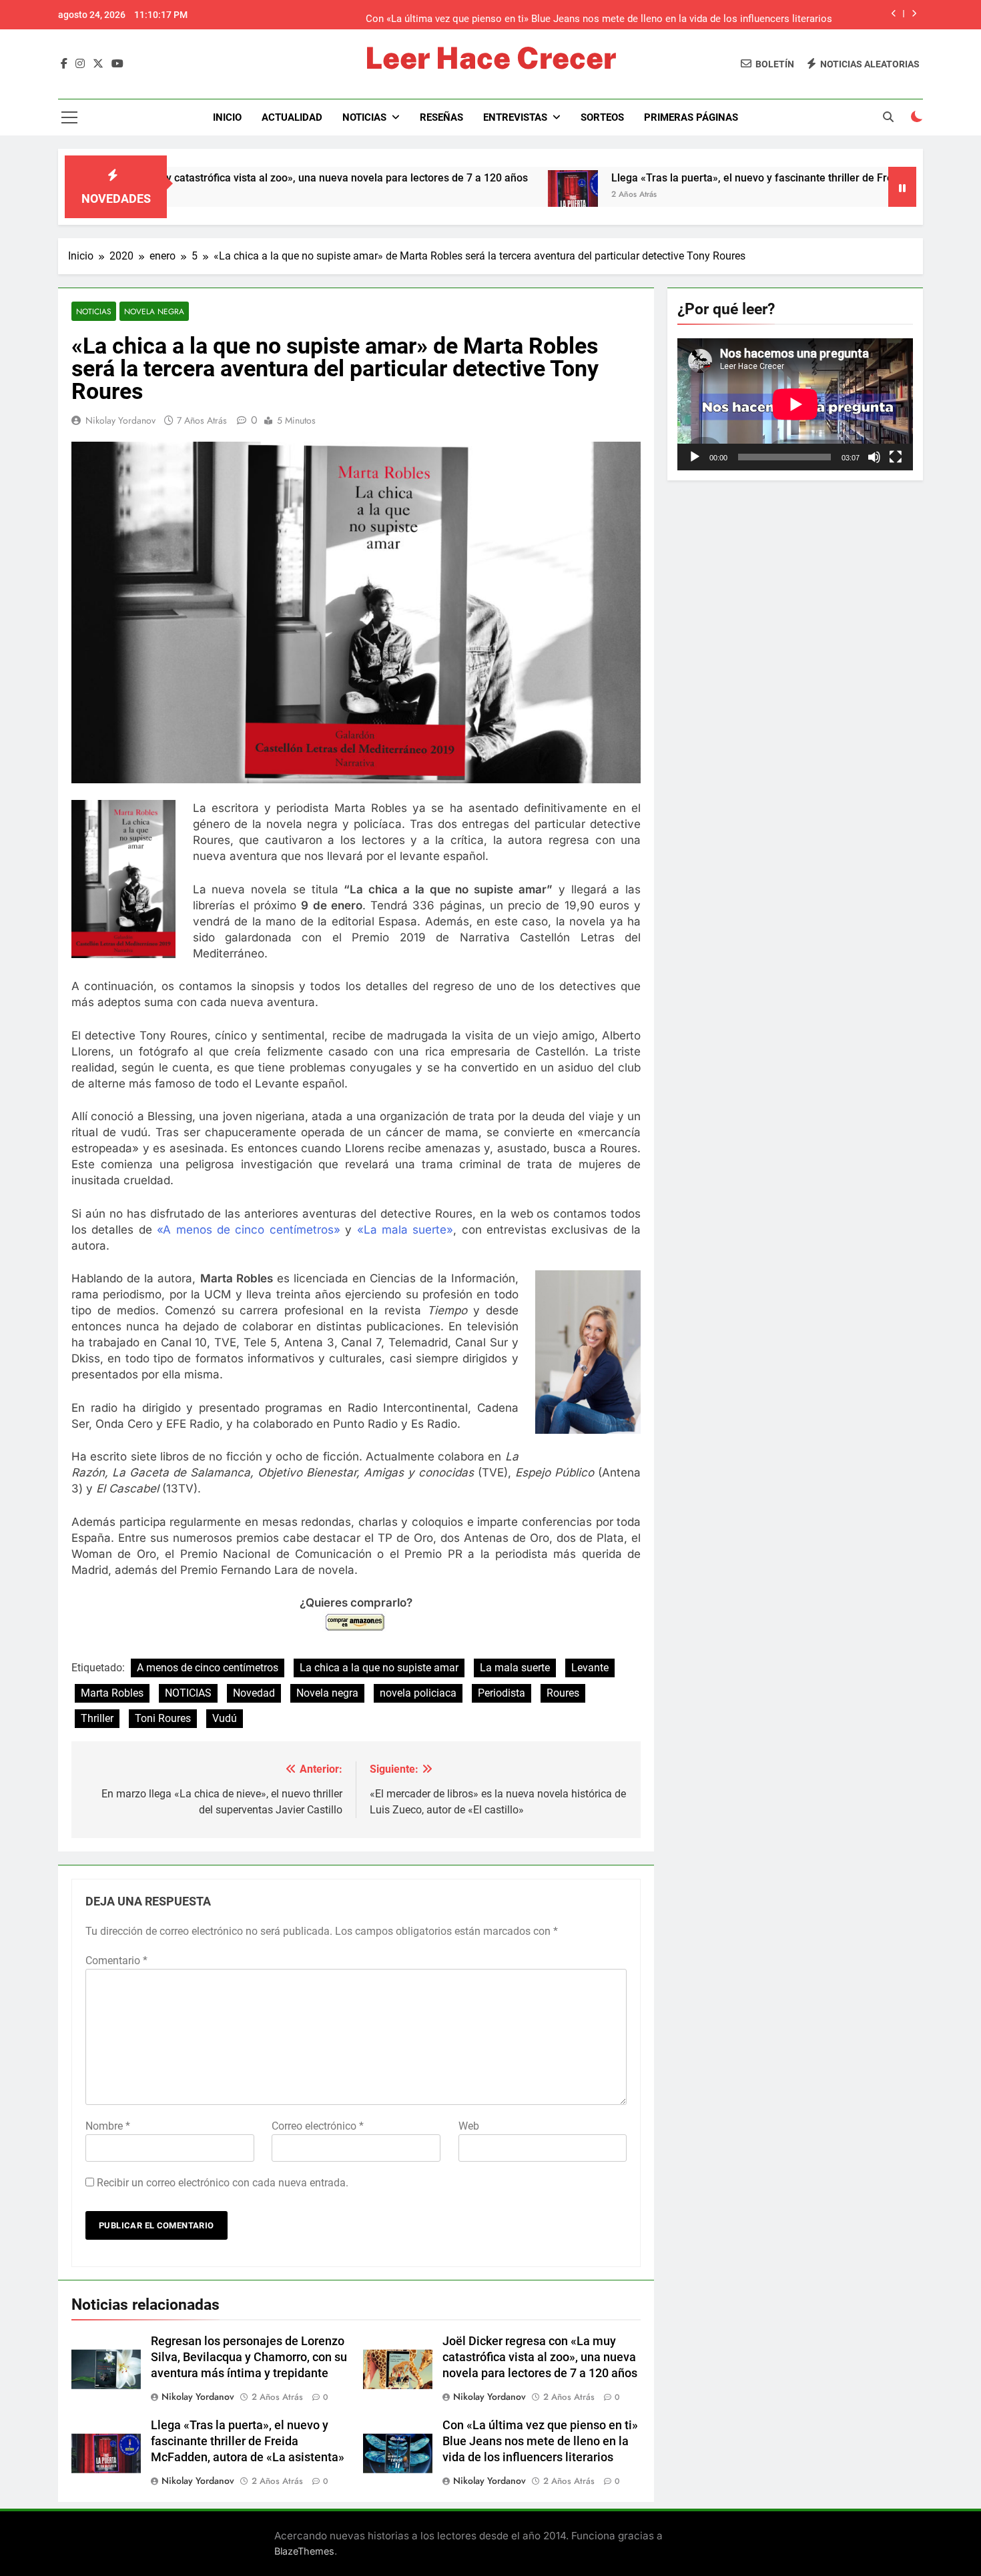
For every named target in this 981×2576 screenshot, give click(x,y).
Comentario (116, 1961)
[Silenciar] (874, 457)
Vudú (225, 1718)
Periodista (502, 1693)
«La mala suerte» (405, 1230)
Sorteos (602, 117)
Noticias (364, 117)
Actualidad (292, 117)
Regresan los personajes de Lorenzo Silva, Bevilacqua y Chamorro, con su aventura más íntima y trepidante (249, 2357)
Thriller (97, 1718)
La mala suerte (515, 1668)
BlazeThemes (304, 2551)
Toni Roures (163, 1718)
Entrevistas (515, 117)
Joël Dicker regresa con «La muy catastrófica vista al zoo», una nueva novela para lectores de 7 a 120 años (540, 2357)
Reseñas (441, 117)
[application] (795, 404)
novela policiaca (418, 1693)
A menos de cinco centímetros (208, 1668)
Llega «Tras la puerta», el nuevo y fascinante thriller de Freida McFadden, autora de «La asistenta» (248, 2441)
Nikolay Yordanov (120, 420)
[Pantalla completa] (896, 457)
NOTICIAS (188, 1693)
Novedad (254, 1693)
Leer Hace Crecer (490, 58)
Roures (563, 1693)
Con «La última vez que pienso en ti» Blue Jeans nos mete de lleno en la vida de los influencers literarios (599, 15)
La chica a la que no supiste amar (379, 1668)
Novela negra (154, 311)
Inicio (227, 117)
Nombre (108, 2126)
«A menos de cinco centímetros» (249, 1230)
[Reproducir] (695, 457)
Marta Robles (112, 1693)
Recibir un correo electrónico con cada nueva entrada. (223, 2183)
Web (469, 2126)
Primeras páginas (691, 117)
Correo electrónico (318, 2126)
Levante (590, 1668)
